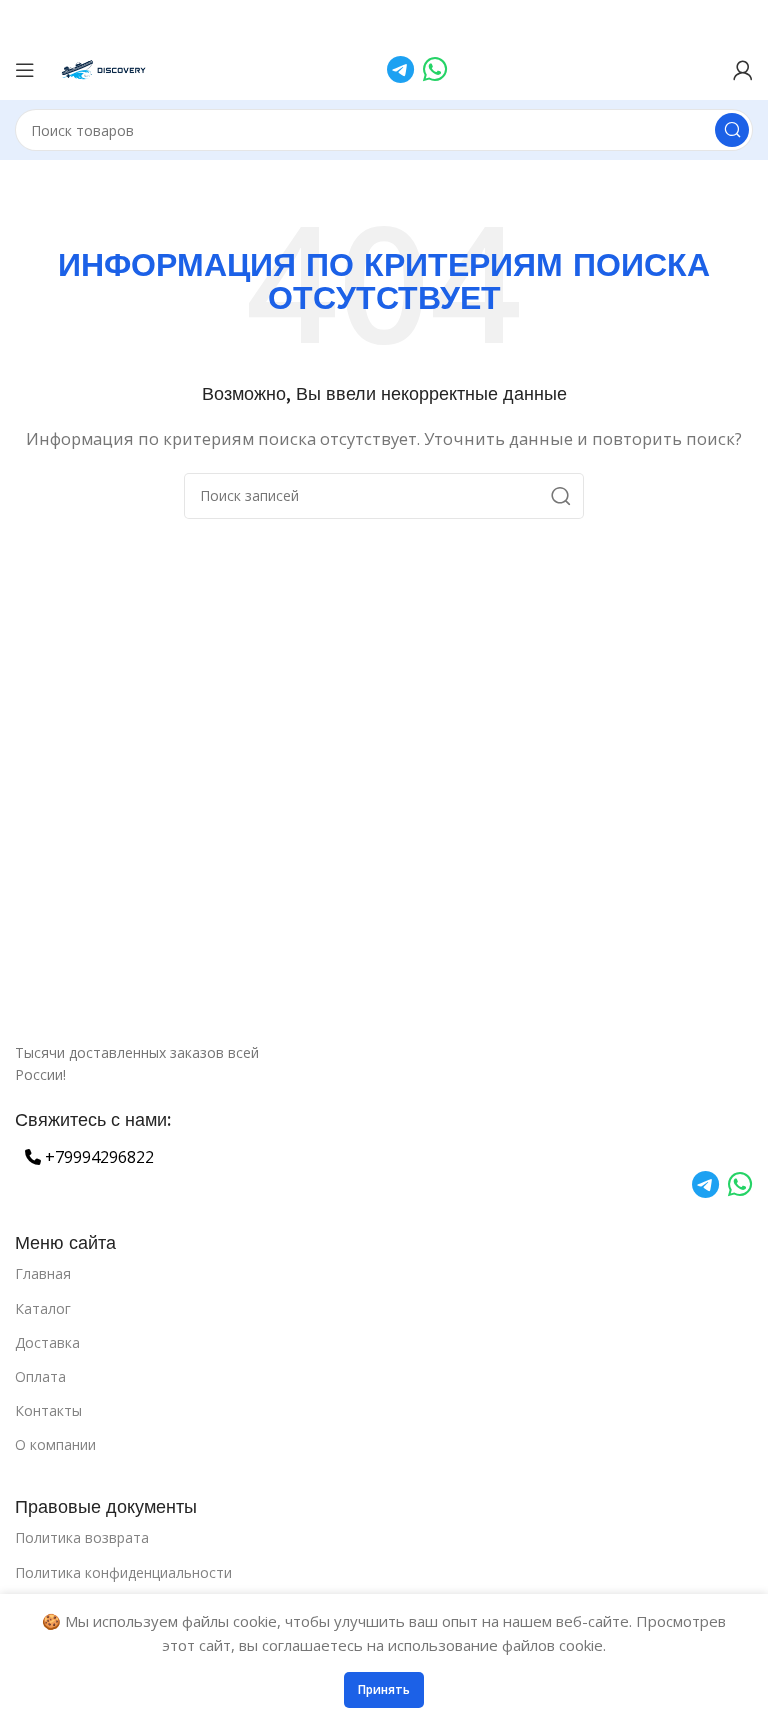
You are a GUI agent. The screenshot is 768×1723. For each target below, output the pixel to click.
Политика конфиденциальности (123, 1572)
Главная (43, 1273)
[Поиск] (732, 130)
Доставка (47, 1342)
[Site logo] (104, 68)
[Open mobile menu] (25, 70)
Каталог (43, 1308)
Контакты (48, 1410)
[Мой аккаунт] (743, 70)
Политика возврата (82, 1537)
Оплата (40, 1376)
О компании (55, 1444)
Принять (384, 1689)
